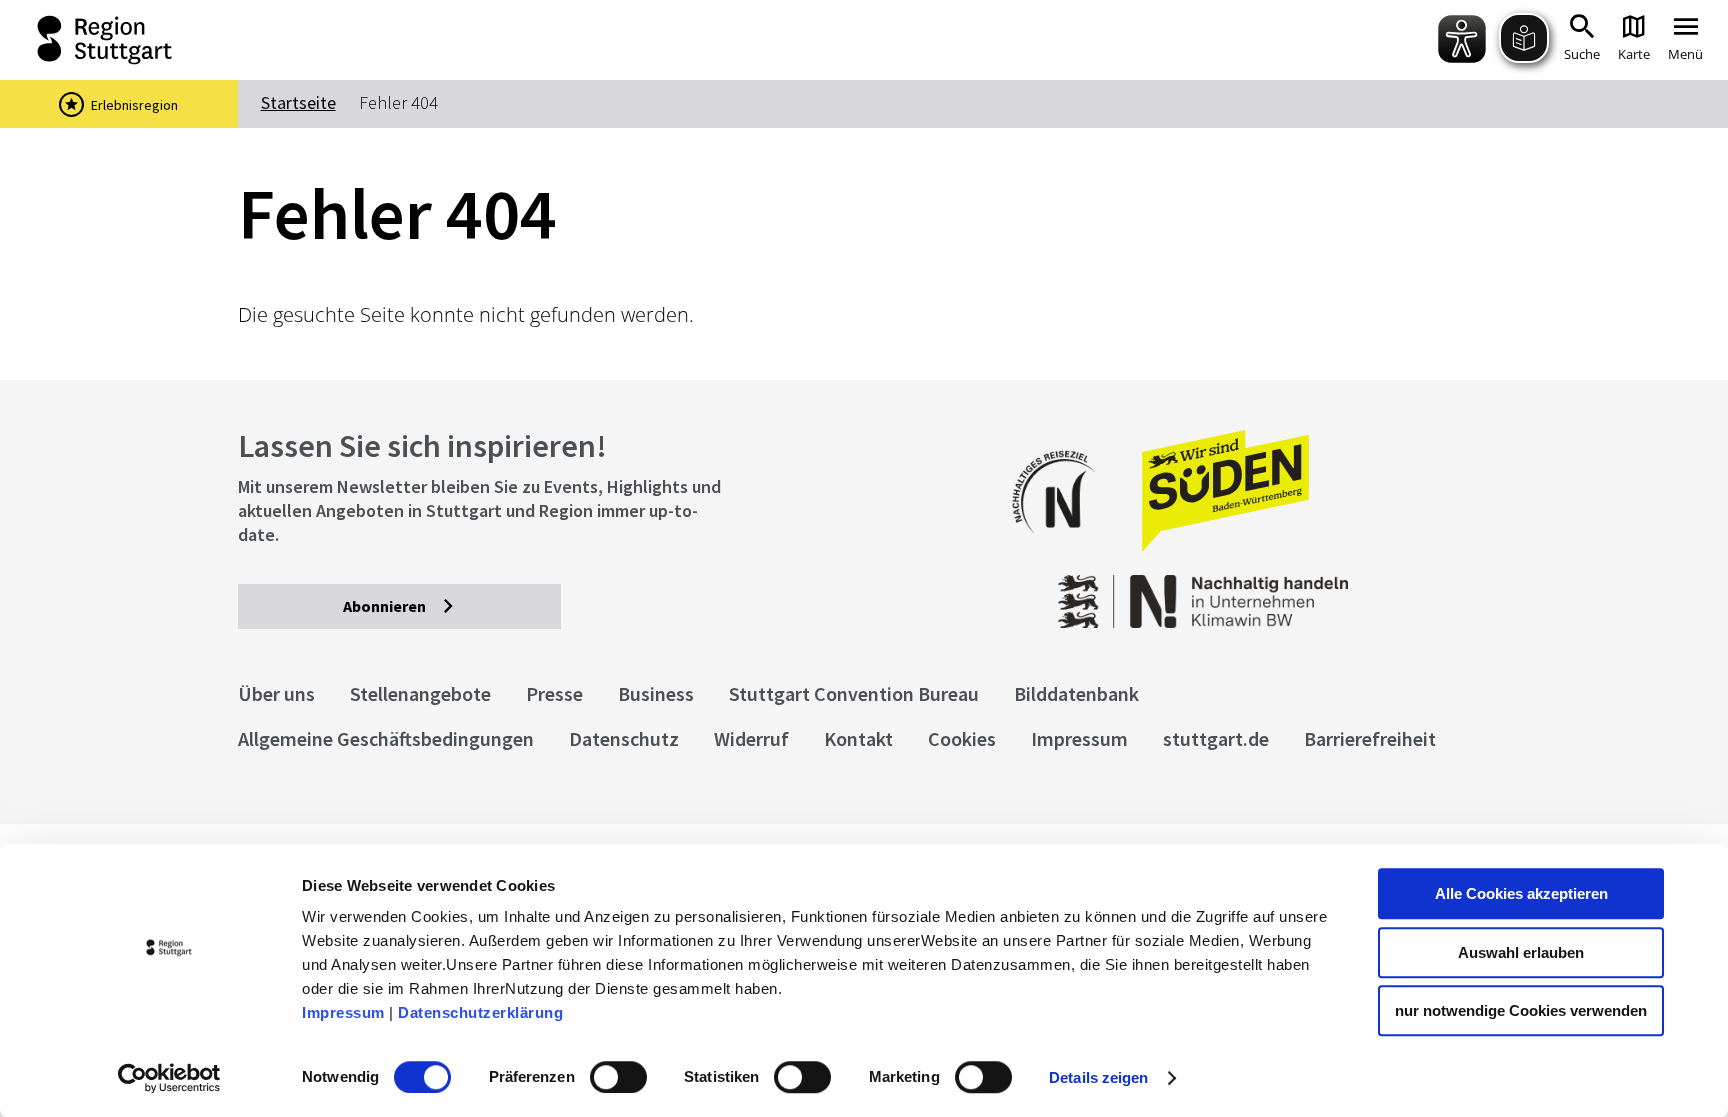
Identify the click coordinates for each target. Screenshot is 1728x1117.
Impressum (343, 1012)
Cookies (962, 738)
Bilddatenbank (1076, 693)
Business (656, 693)
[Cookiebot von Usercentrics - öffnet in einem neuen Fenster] (169, 1078)
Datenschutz (624, 738)
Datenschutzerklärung (480, 1012)
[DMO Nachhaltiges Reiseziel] (1064, 546)
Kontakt (858, 738)
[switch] (618, 1077)
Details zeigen (1098, 1077)
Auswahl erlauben (1521, 952)
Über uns (276, 693)
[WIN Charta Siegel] (1350, 591)
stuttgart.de (1216, 738)
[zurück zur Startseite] (108, 40)
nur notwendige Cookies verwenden (1521, 1010)
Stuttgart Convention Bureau (854, 693)
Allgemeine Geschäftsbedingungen (386, 738)
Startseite (298, 102)
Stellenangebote (420, 693)
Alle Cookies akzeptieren (1521, 893)
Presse (554, 693)
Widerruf (751, 738)
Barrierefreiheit (1370, 738)
